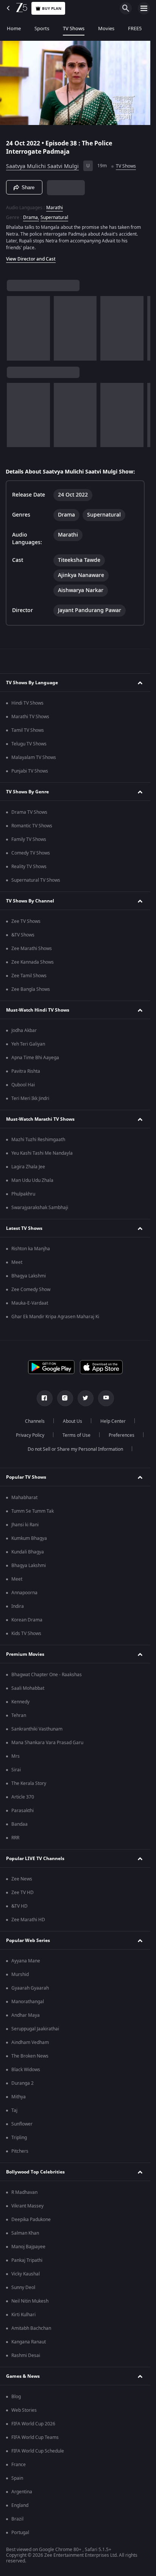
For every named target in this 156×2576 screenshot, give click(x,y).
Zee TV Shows (26, 921)
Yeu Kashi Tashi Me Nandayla (42, 1153)
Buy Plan (52, 8)
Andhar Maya (26, 2015)
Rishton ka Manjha (31, 1249)
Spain (17, 2478)
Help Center (113, 1421)
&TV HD (19, 1906)
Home (14, 29)
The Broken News (30, 2056)
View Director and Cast (31, 259)
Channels (35, 1421)
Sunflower (22, 2124)
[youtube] (106, 1398)
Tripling (19, 2138)
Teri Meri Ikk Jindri (30, 1098)
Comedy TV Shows (31, 853)
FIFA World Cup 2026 (33, 2424)
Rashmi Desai (26, 2355)
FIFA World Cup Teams (35, 2437)
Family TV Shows (29, 839)
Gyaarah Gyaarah (30, 1988)
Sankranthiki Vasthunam (37, 1729)
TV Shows (74, 29)
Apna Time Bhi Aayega (35, 1058)
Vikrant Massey (27, 2206)
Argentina (22, 2492)
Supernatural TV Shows (36, 880)
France (19, 2465)
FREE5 (135, 29)
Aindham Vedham (30, 2042)
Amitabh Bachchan (31, 2328)
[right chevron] (15, 328)
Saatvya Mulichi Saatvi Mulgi (42, 166)
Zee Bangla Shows (31, 989)
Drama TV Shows (29, 812)
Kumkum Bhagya (29, 1538)
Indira (18, 1606)
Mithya (19, 2097)
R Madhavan (24, 2192)
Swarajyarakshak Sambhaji (40, 1208)
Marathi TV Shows (30, 717)
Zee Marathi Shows (32, 949)
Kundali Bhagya (28, 1552)
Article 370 (23, 1797)
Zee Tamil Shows (29, 976)
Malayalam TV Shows (34, 757)
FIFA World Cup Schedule (38, 2451)
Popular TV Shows (26, 1477)
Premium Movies (25, 1654)
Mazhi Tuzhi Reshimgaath (38, 1140)
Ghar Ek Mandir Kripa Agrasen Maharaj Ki (55, 1317)
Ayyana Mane (26, 1961)
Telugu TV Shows (29, 744)
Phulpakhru (23, 1194)
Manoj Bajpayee (28, 2247)
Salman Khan (25, 2233)
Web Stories (24, 2410)
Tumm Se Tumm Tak (33, 1511)
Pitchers (20, 2151)
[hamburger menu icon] (144, 8)
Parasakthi (23, 1811)
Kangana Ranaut (29, 2342)
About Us (73, 1421)
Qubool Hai (23, 1085)
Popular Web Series (28, 1940)
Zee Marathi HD (28, 1920)
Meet (17, 1262)
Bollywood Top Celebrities (35, 2172)
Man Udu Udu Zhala (32, 1180)
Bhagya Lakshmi (29, 1276)
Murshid (20, 1974)
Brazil (17, 2519)
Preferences (122, 1435)
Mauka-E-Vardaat (30, 1303)
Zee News (22, 1879)
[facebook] (45, 1398)
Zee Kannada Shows (33, 962)
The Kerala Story (29, 1783)
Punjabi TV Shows (30, 771)
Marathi (55, 208)
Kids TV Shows (26, 1634)
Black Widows (26, 2070)
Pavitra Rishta (26, 1071)
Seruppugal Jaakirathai (35, 2029)
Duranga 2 (23, 2083)
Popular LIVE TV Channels (35, 1859)
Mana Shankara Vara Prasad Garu (47, 1743)
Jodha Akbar (24, 1030)
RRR (15, 1838)
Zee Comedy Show (31, 1290)
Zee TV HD (23, 1893)
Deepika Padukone (31, 2220)
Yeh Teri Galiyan (28, 1044)
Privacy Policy (30, 1435)
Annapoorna (24, 1593)
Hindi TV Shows (27, 703)
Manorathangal (28, 2002)
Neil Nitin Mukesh (30, 2301)
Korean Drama (27, 1620)
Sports (42, 29)
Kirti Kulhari (23, 2315)
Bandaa (19, 1824)
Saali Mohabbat (28, 1688)
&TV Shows (23, 935)
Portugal (20, 2533)
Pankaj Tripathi (27, 2260)
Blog (16, 2397)
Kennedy (20, 1702)
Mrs (16, 1756)
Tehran (19, 1715)
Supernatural (54, 217)
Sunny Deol (23, 2288)
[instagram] (65, 1398)
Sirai (16, 1770)
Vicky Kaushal (26, 2274)
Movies (106, 29)
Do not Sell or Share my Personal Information (75, 1449)
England (20, 2505)
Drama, (31, 217)
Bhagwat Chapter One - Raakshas (47, 1675)
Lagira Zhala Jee (28, 1167)
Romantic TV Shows (32, 826)
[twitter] (86, 1398)
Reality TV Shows (29, 867)
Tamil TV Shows (28, 730)
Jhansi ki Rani (25, 1525)
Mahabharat (24, 1498)
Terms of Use (76, 1435)
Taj (14, 2110)
